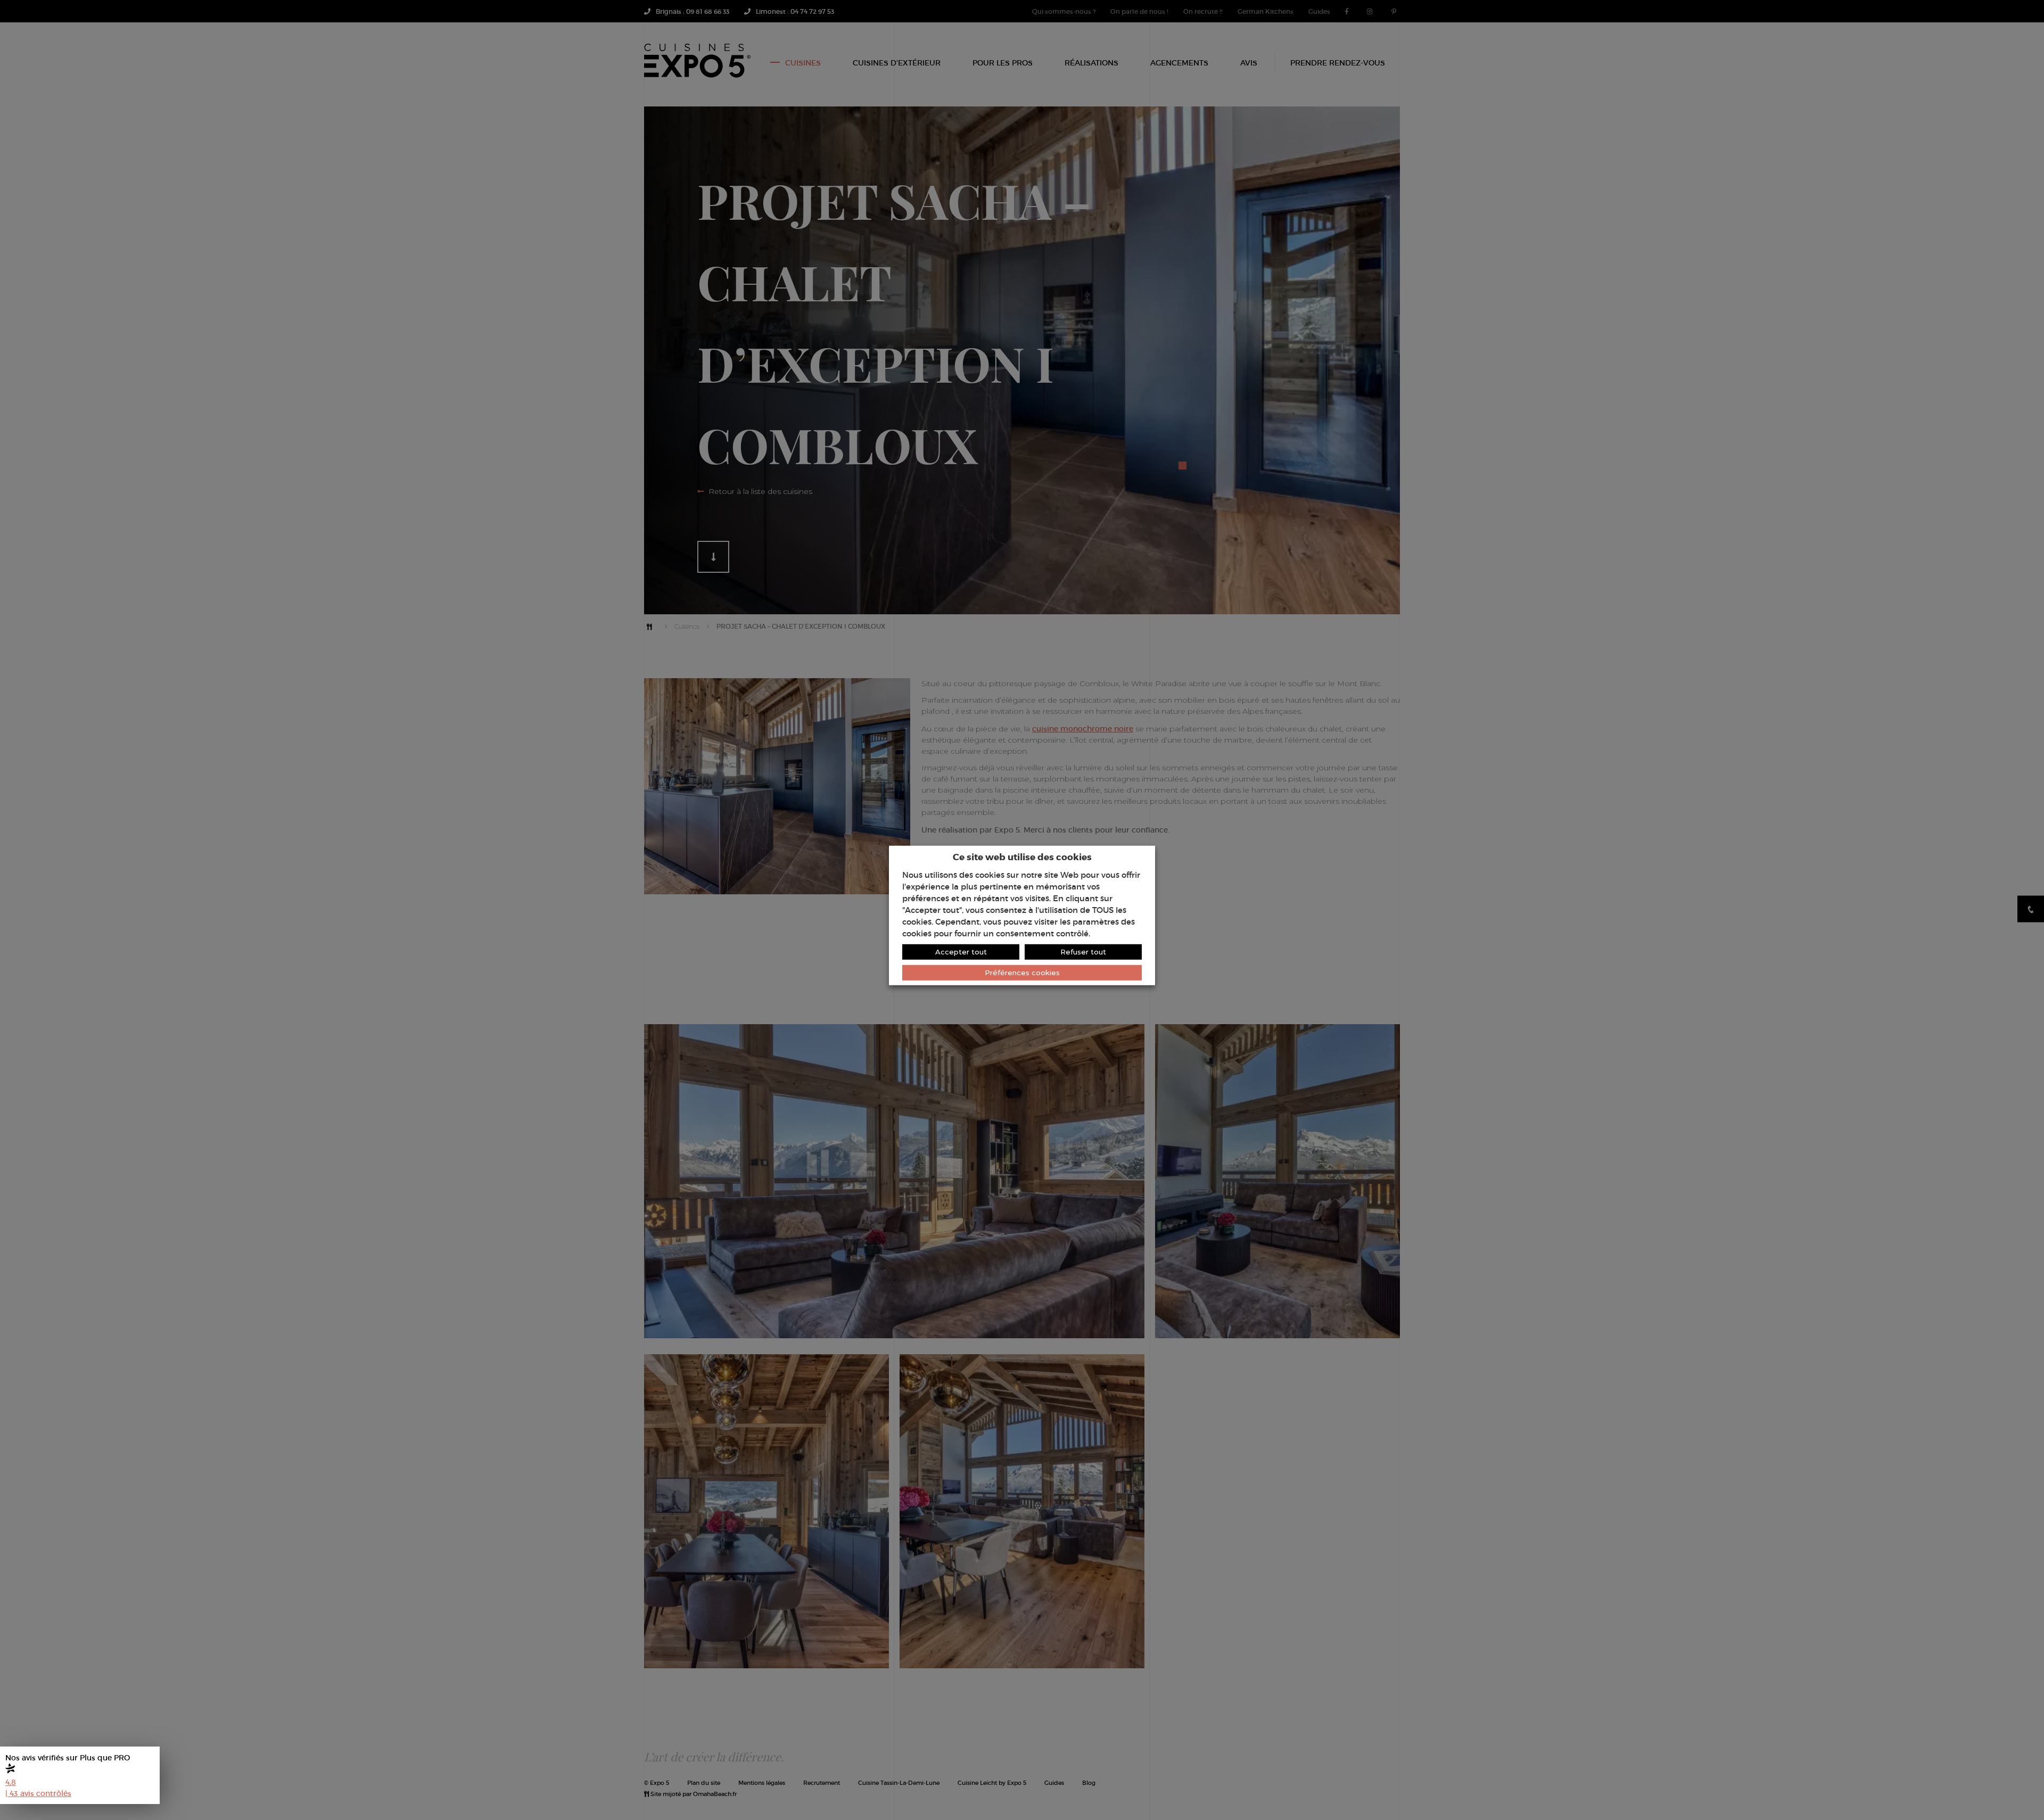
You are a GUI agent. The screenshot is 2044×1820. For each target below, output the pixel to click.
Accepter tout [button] (961, 952)
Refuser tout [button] (1083, 952)
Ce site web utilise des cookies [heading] (1022, 856)
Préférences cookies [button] (1022, 973)
